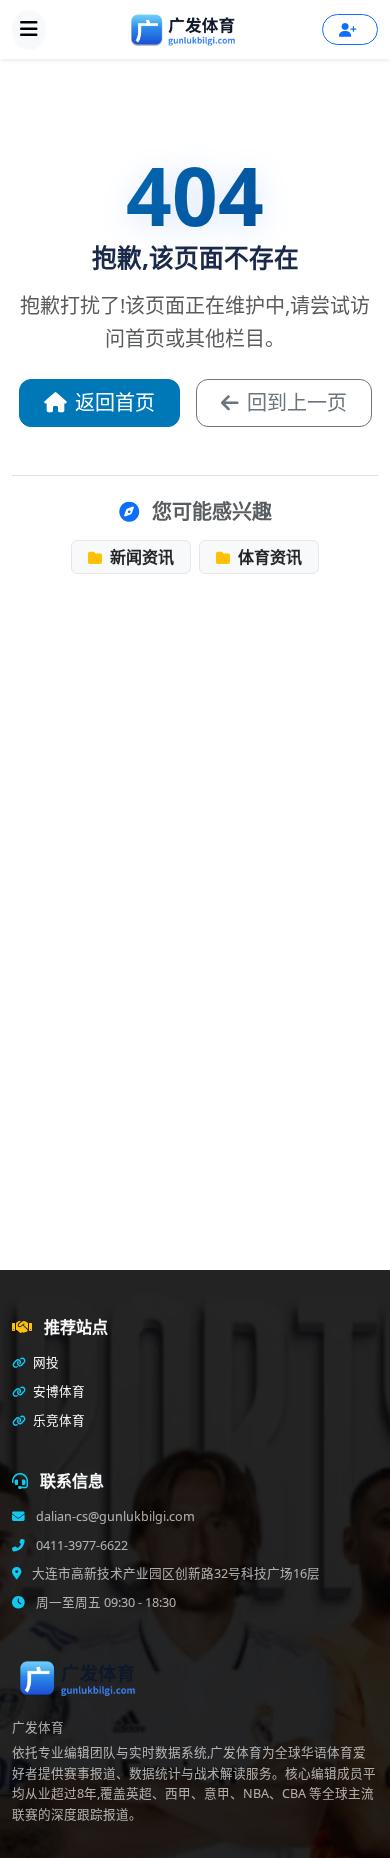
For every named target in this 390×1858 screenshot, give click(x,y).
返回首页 (115, 402)
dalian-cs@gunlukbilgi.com (114, 1516)
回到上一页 (297, 402)
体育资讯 (268, 557)
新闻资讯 (140, 557)
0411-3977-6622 (80, 1545)
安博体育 (57, 1391)
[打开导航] (29, 30)
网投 (44, 1362)
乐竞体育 (57, 1420)
